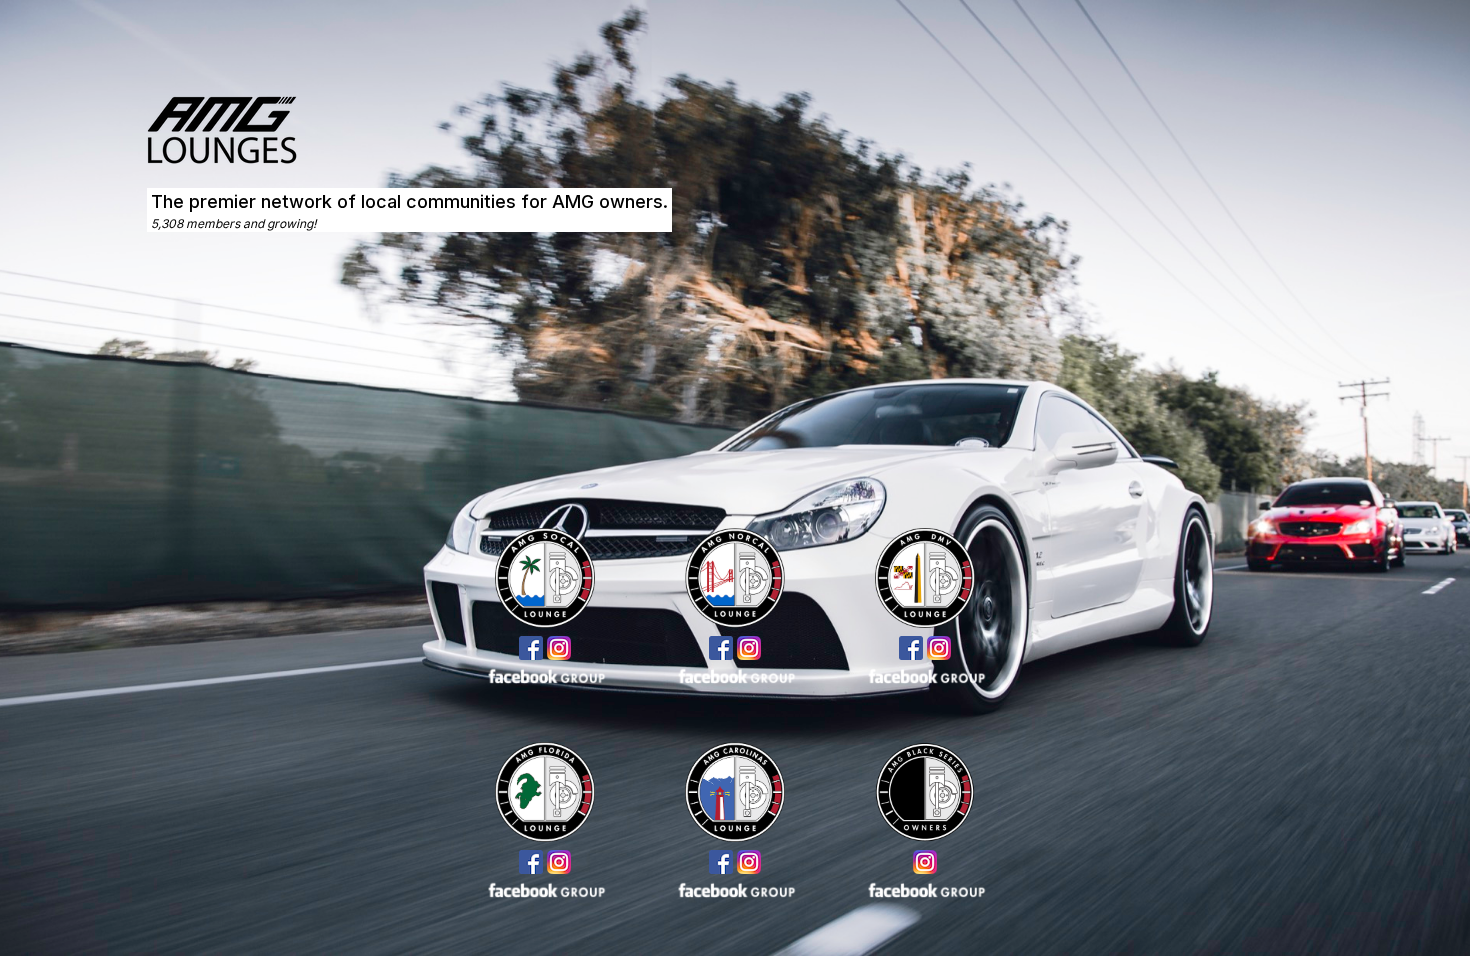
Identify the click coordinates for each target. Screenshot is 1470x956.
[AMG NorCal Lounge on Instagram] (749, 648)
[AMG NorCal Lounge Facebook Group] (735, 675)
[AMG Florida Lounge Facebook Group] (545, 889)
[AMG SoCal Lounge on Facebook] (531, 648)
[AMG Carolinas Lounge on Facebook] (721, 862)
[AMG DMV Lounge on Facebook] (911, 648)
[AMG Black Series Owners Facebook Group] (925, 889)
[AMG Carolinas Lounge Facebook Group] (735, 889)
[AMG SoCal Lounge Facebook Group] (545, 675)
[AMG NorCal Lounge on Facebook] (721, 648)
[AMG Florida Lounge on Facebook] (531, 862)
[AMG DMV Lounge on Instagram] (939, 648)
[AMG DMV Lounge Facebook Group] (925, 675)
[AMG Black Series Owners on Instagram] (925, 862)
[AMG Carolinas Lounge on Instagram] (749, 862)
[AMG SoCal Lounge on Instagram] (559, 648)
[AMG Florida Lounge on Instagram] (559, 862)
